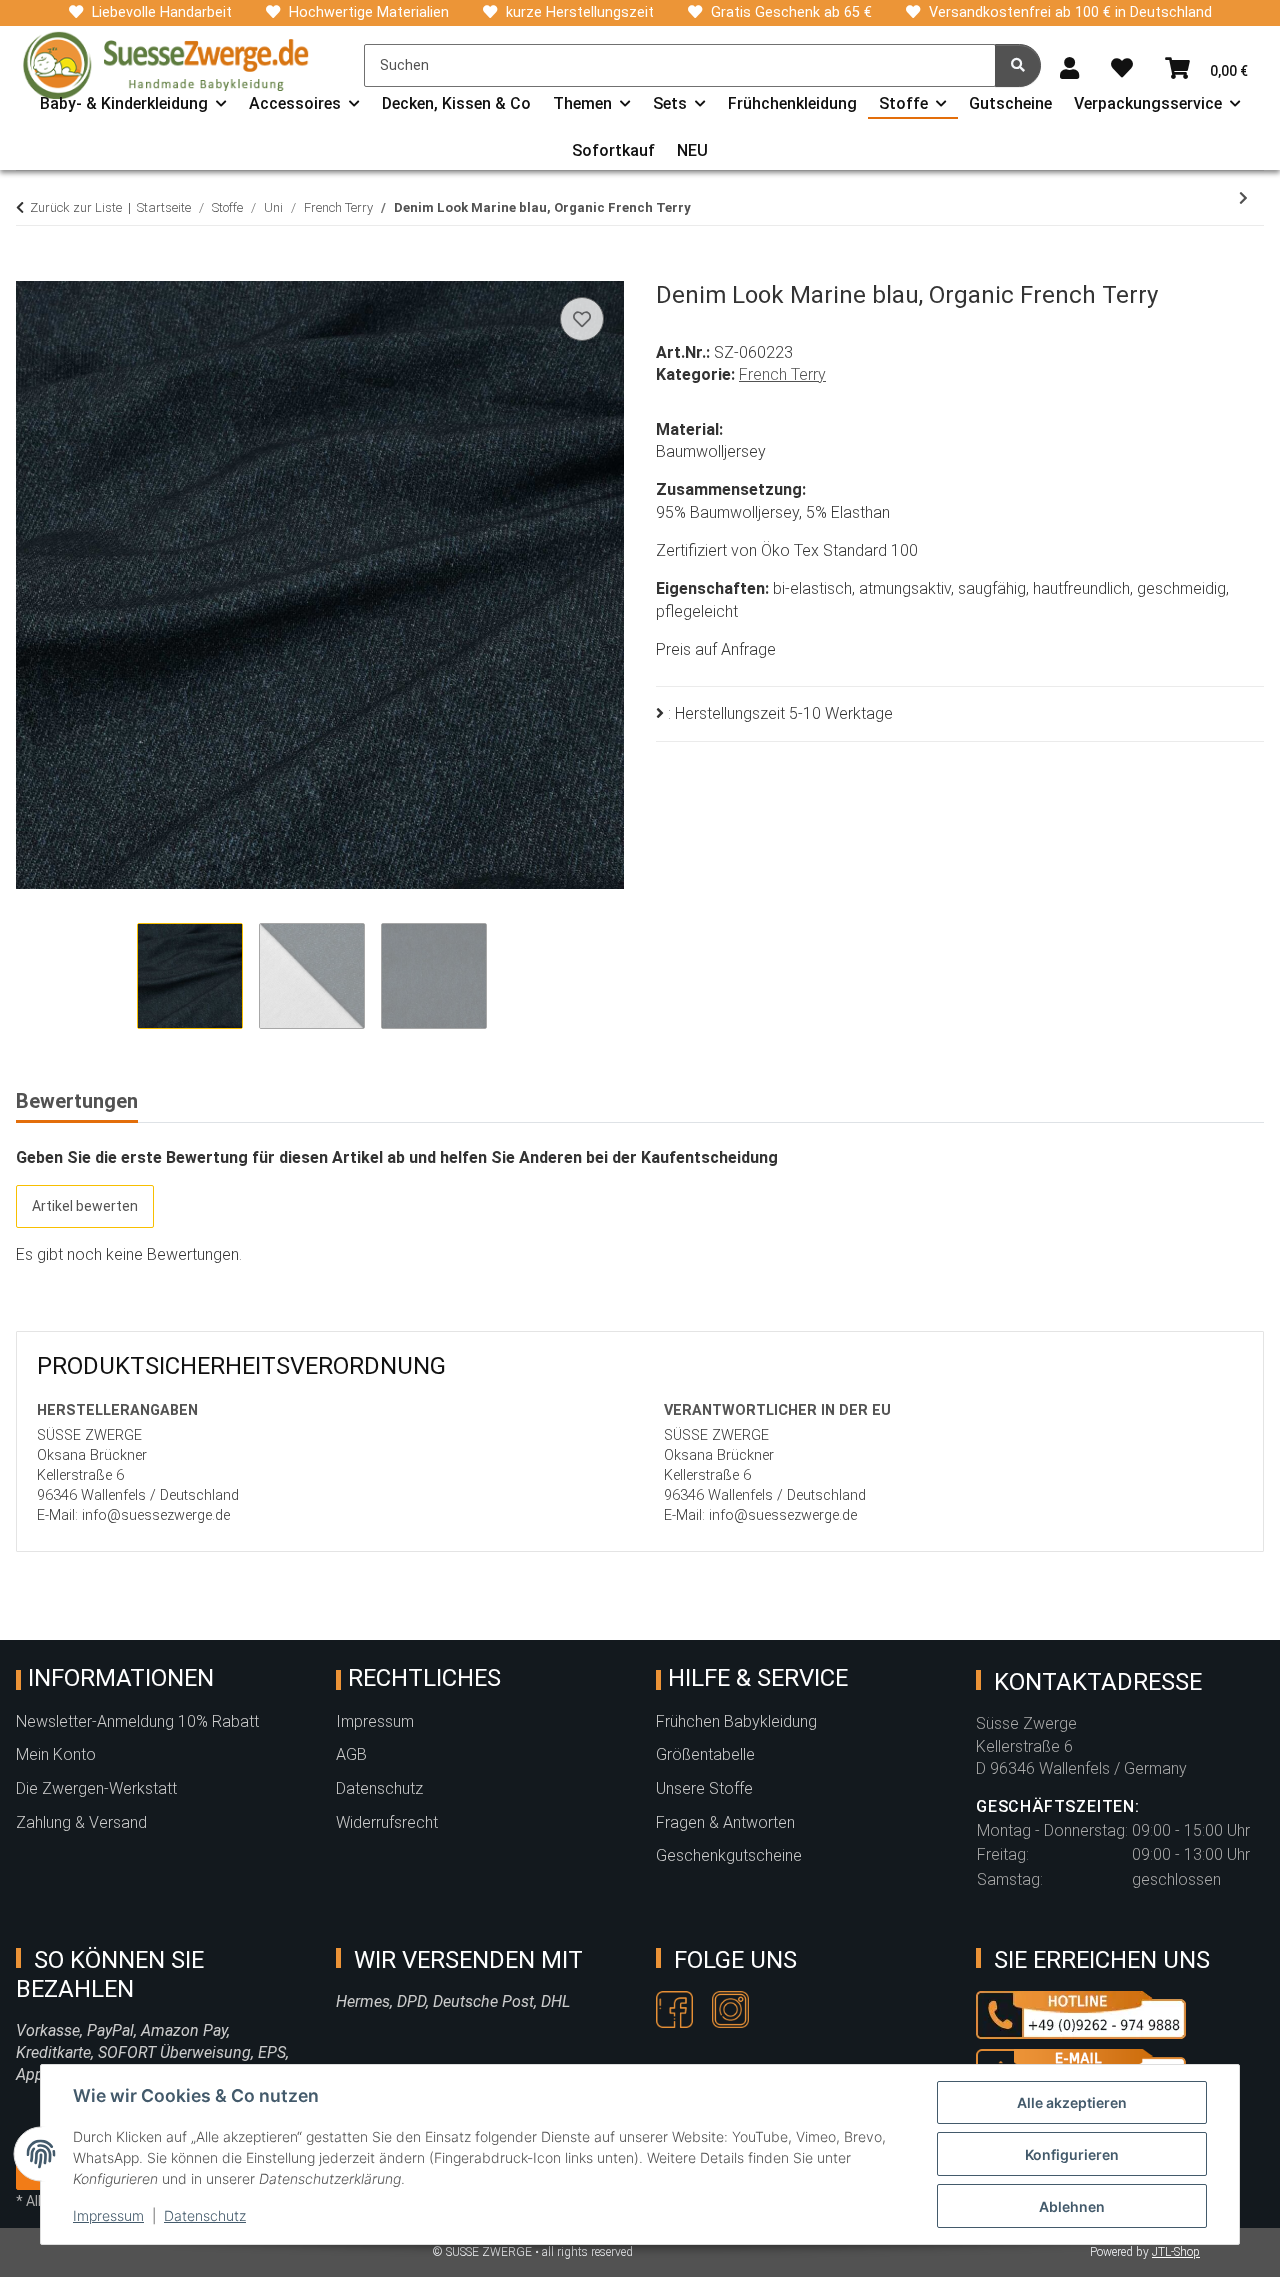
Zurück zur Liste (76, 207)
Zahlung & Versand (81, 1822)
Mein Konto (56, 1754)
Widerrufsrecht (387, 1822)
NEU (692, 150)
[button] (1069, 69)
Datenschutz (205, 2215)
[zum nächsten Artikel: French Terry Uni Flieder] (1243, 198)
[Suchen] (1018, 65)
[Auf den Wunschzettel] (582, 319)
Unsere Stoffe (704, 1788)
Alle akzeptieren (1072, 2102)
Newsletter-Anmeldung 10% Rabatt (137, 1721)
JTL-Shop (1176, 2252)
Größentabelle (705, 1754)
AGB (351, 1754)
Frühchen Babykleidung (736, 1721)
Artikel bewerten (85, 1206)
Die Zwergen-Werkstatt (96, 1788)
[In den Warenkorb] (32, 270)
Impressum (108, 2215)
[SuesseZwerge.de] (166, 64)
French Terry (782, 374)
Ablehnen (1072, 2206)
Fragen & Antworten (725, 1822)
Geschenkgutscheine (729, 1855)
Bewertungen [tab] (77, 1101)
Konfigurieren (1072, 2154)
